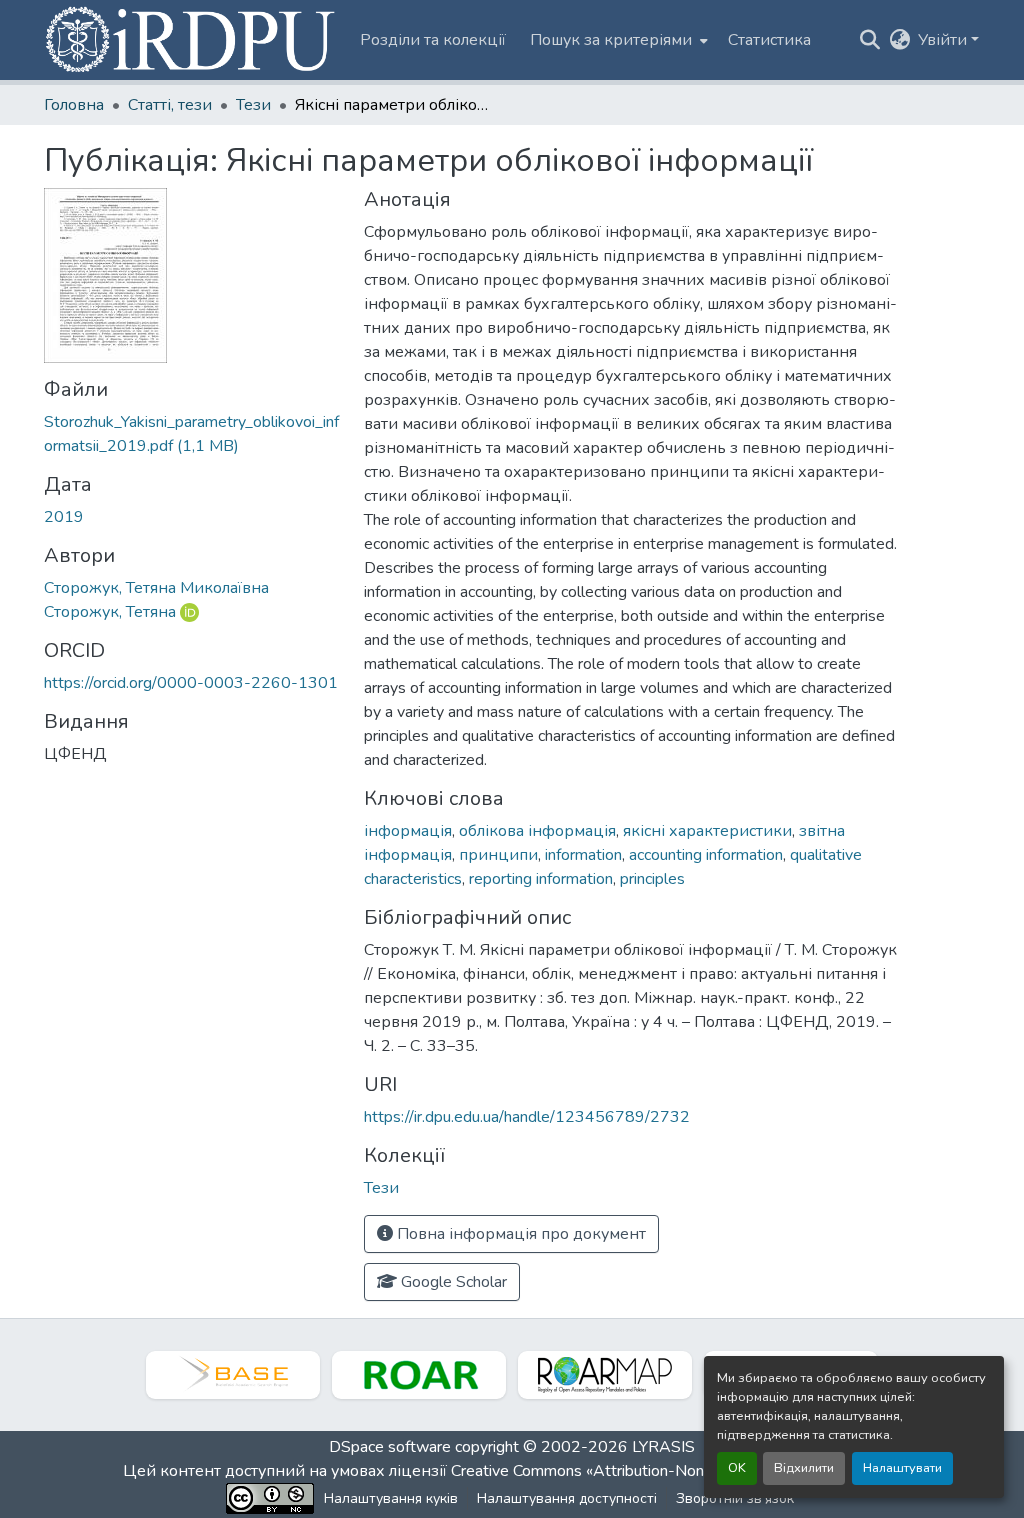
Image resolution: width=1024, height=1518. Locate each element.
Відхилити (804, 1468)
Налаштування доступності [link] (567, 1498)
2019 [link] (64, 517)
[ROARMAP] (605, 1375)
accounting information (706, 855)
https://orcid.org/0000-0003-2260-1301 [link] (191, 683)
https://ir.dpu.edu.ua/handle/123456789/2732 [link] (527, 1117)
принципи (498, 855)
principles (652, 879)
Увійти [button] (944, 40)
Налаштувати (902, 1468)
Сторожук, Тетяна (110, 612)
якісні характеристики (707, 831)
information (583, 855)
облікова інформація (537, 831)
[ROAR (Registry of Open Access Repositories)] (419, 1375)
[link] (192, 434)
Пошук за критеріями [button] (611, 40)
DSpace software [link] (390, 1447)
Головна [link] (74, 105)
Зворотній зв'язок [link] (735, 1498)
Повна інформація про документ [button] (519, 1234)
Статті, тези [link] (170, 105)
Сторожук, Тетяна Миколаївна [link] (156, 588)
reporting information (541, 879)
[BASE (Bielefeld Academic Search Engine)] (233, 1375)
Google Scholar (452, 1282)
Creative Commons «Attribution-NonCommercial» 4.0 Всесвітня (674, 1471)
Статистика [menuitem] (769, 40)
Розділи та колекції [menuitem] (433, 40)
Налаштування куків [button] (391, 1498)
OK (737, 1468)
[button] (192, 40)
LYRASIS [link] (663, 1447)
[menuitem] (617, 40)
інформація (408, 831)
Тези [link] (253, 105)
